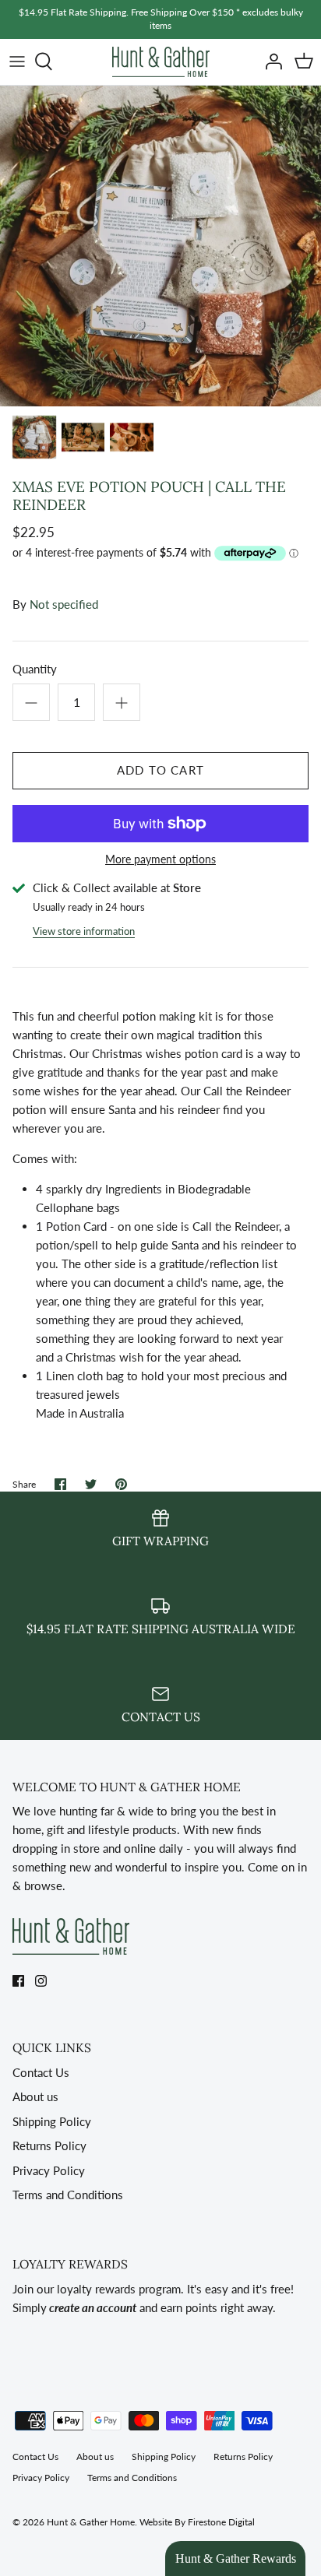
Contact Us (41, 2072)
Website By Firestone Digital (197, 2522)
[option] (160, 246)
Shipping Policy (52, 2121)
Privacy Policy (49, 2170)
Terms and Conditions (68, 2195)
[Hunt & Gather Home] (161, 62)
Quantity (35, 669)
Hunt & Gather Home (91, 2522)
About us (35, 2096)
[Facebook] (18, 1981)
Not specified (64, 604)
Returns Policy (49, 2145)
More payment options (160, 859)
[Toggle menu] (17, 62)
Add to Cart (160, 770)
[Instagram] (41, 1981)
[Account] (270, 62)
